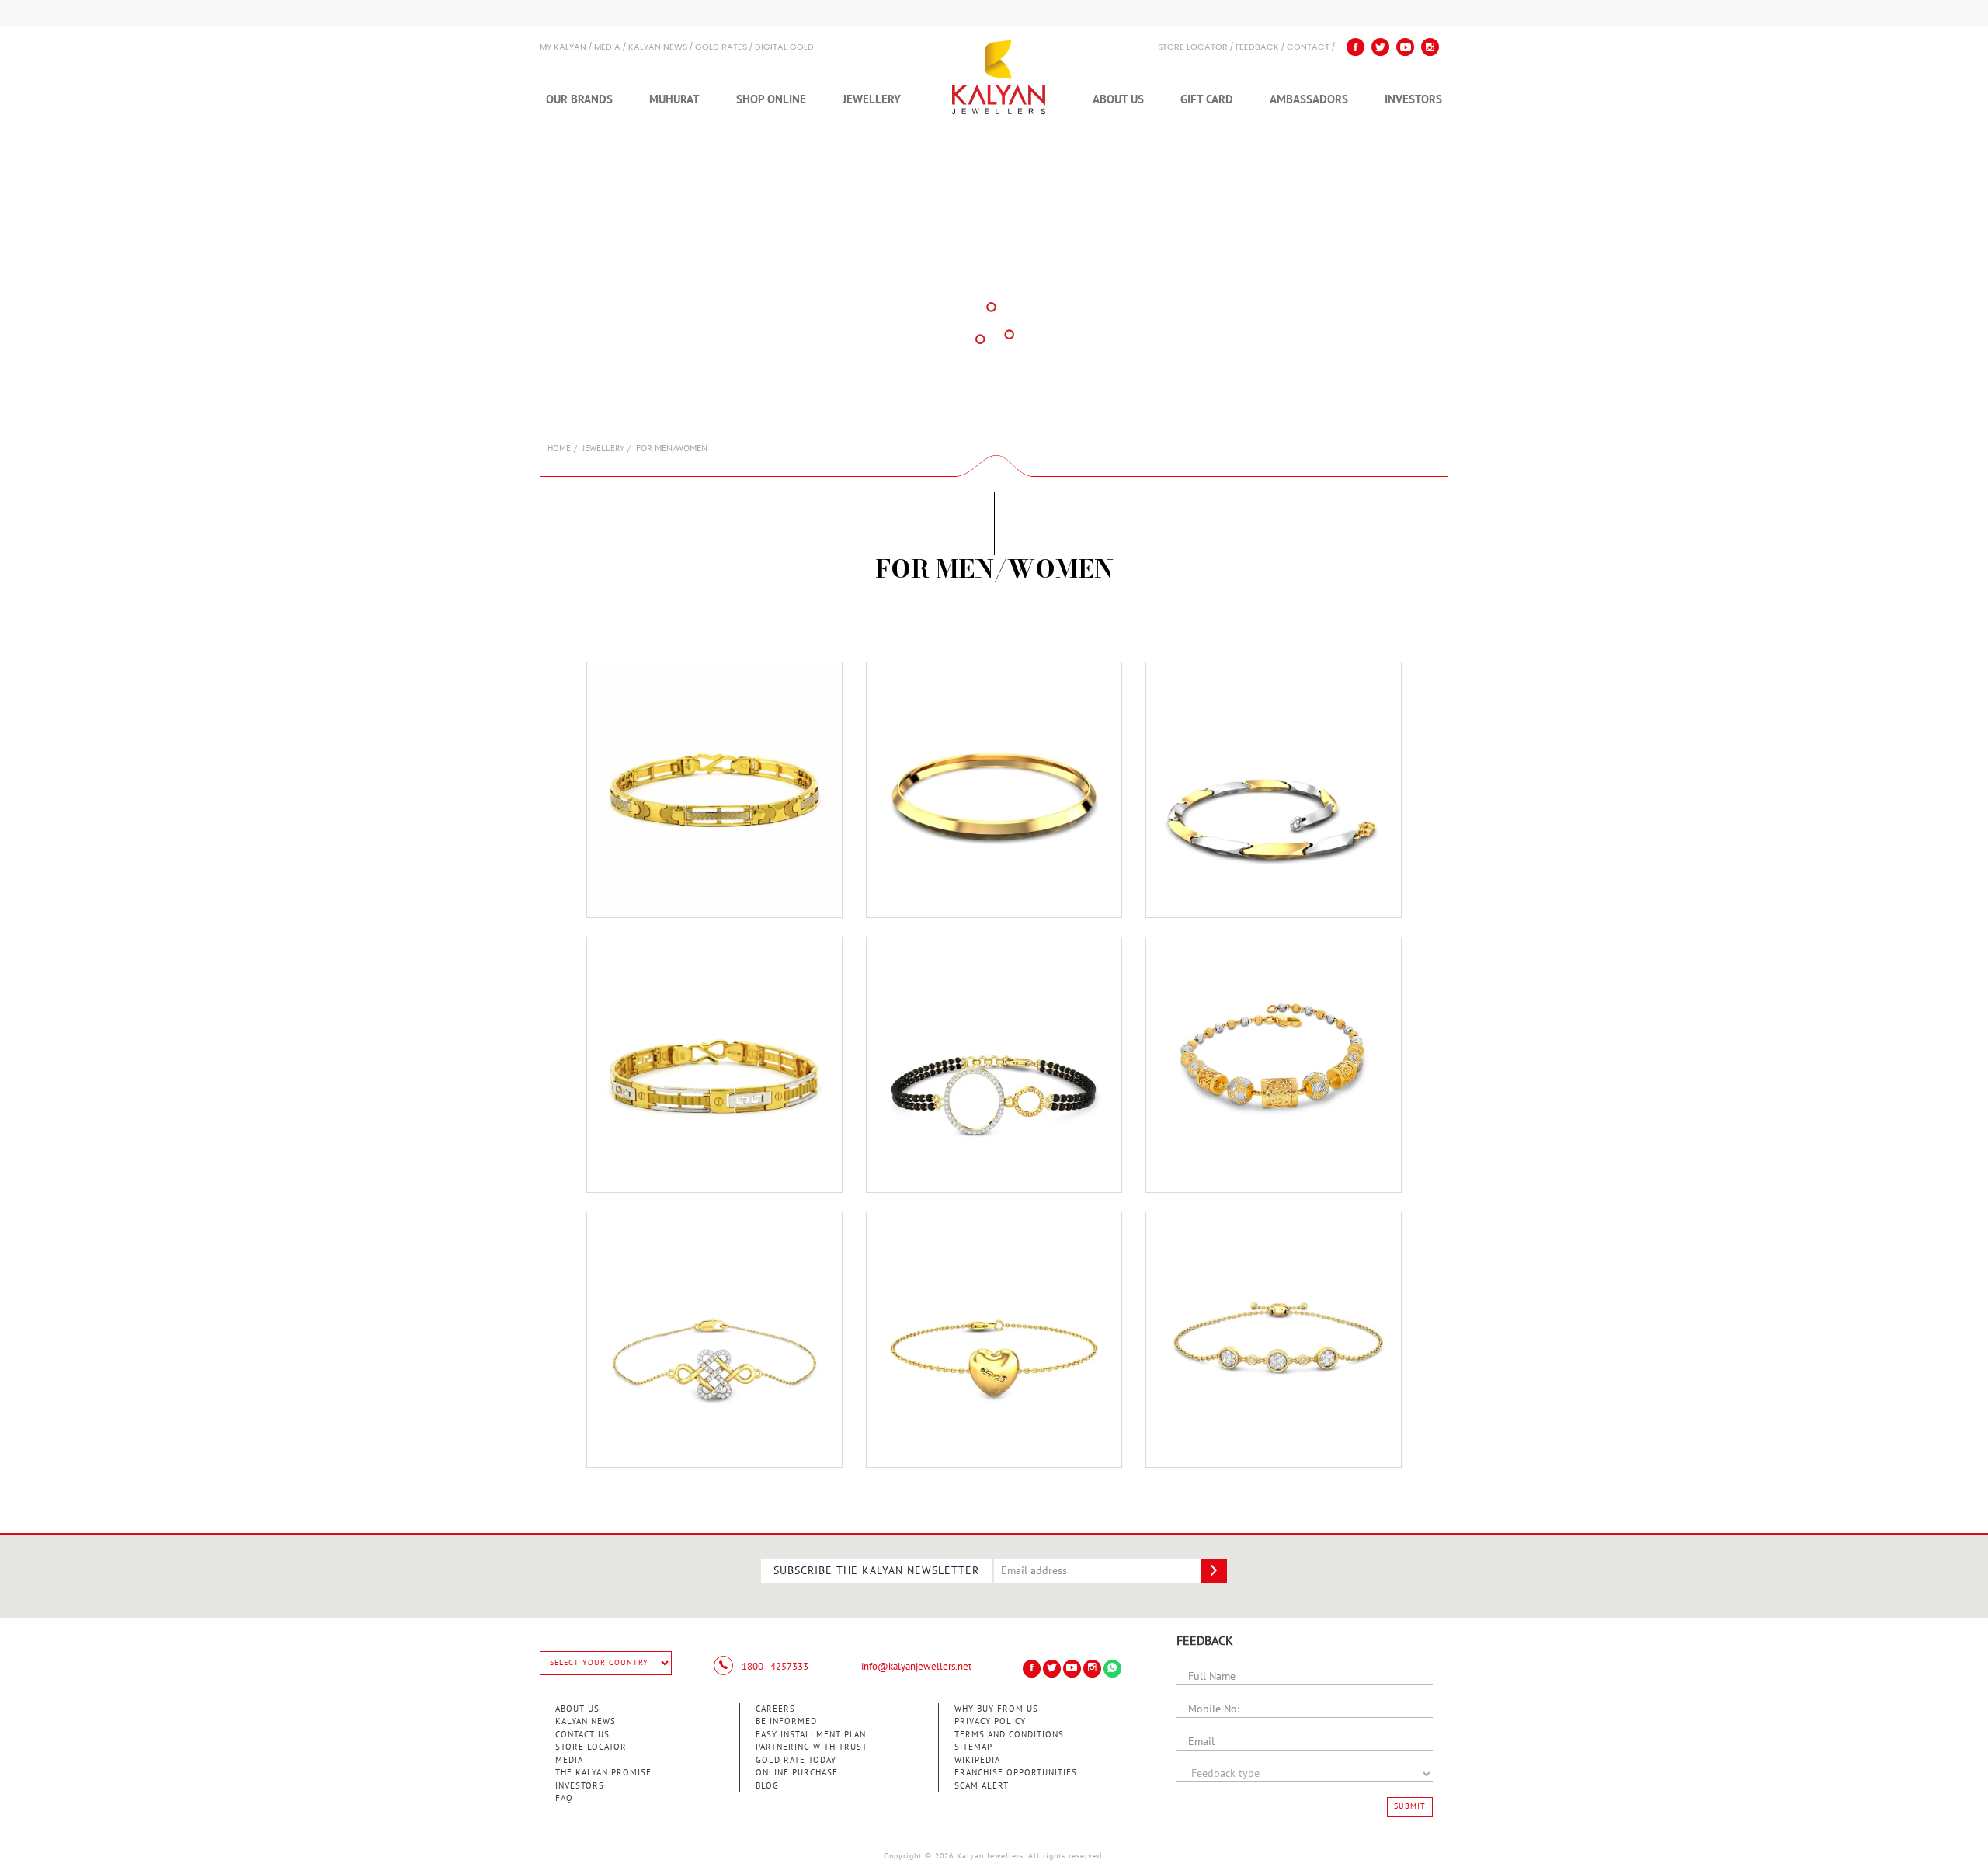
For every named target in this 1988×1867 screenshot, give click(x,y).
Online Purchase (797, 1773)
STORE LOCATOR (1193, 48)
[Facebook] (1355, 47)
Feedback (1257, 48)
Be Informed (786, 1721)
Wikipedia (977, 1760)
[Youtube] (1405, 47)
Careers (775, 1709)
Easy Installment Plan (811, 1735)
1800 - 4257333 (774, 1667)
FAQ (564, 1798)
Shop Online (771, 99)
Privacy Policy (990, 1721)
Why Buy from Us (996, 1709)
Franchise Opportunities (1016, 1773)
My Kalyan (563, 48)
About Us (1118, 99)
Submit (1410, 1806)
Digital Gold (784, 48)
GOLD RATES (721, 48)
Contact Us (582, 1735)
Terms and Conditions (1009, 1735)
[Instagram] (1430, 47)
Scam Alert (982, 1786)
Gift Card (1207, 99)
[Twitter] (1380, 47)
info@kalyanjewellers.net (916, 1667)
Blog (767, 1786)
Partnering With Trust (812, 1747)
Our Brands (579, 99)
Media (607, 48)
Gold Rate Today (796, 1760)
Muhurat (674, 99)
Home (559, 448)
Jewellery (872, 99)
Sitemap (973, 1747)
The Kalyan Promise (603, 1773)
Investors (1413, 99)
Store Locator (591, 1747)
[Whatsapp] (1112, 1669)
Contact (1308, 48)
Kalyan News (658, 48)
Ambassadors (1309, 99)
